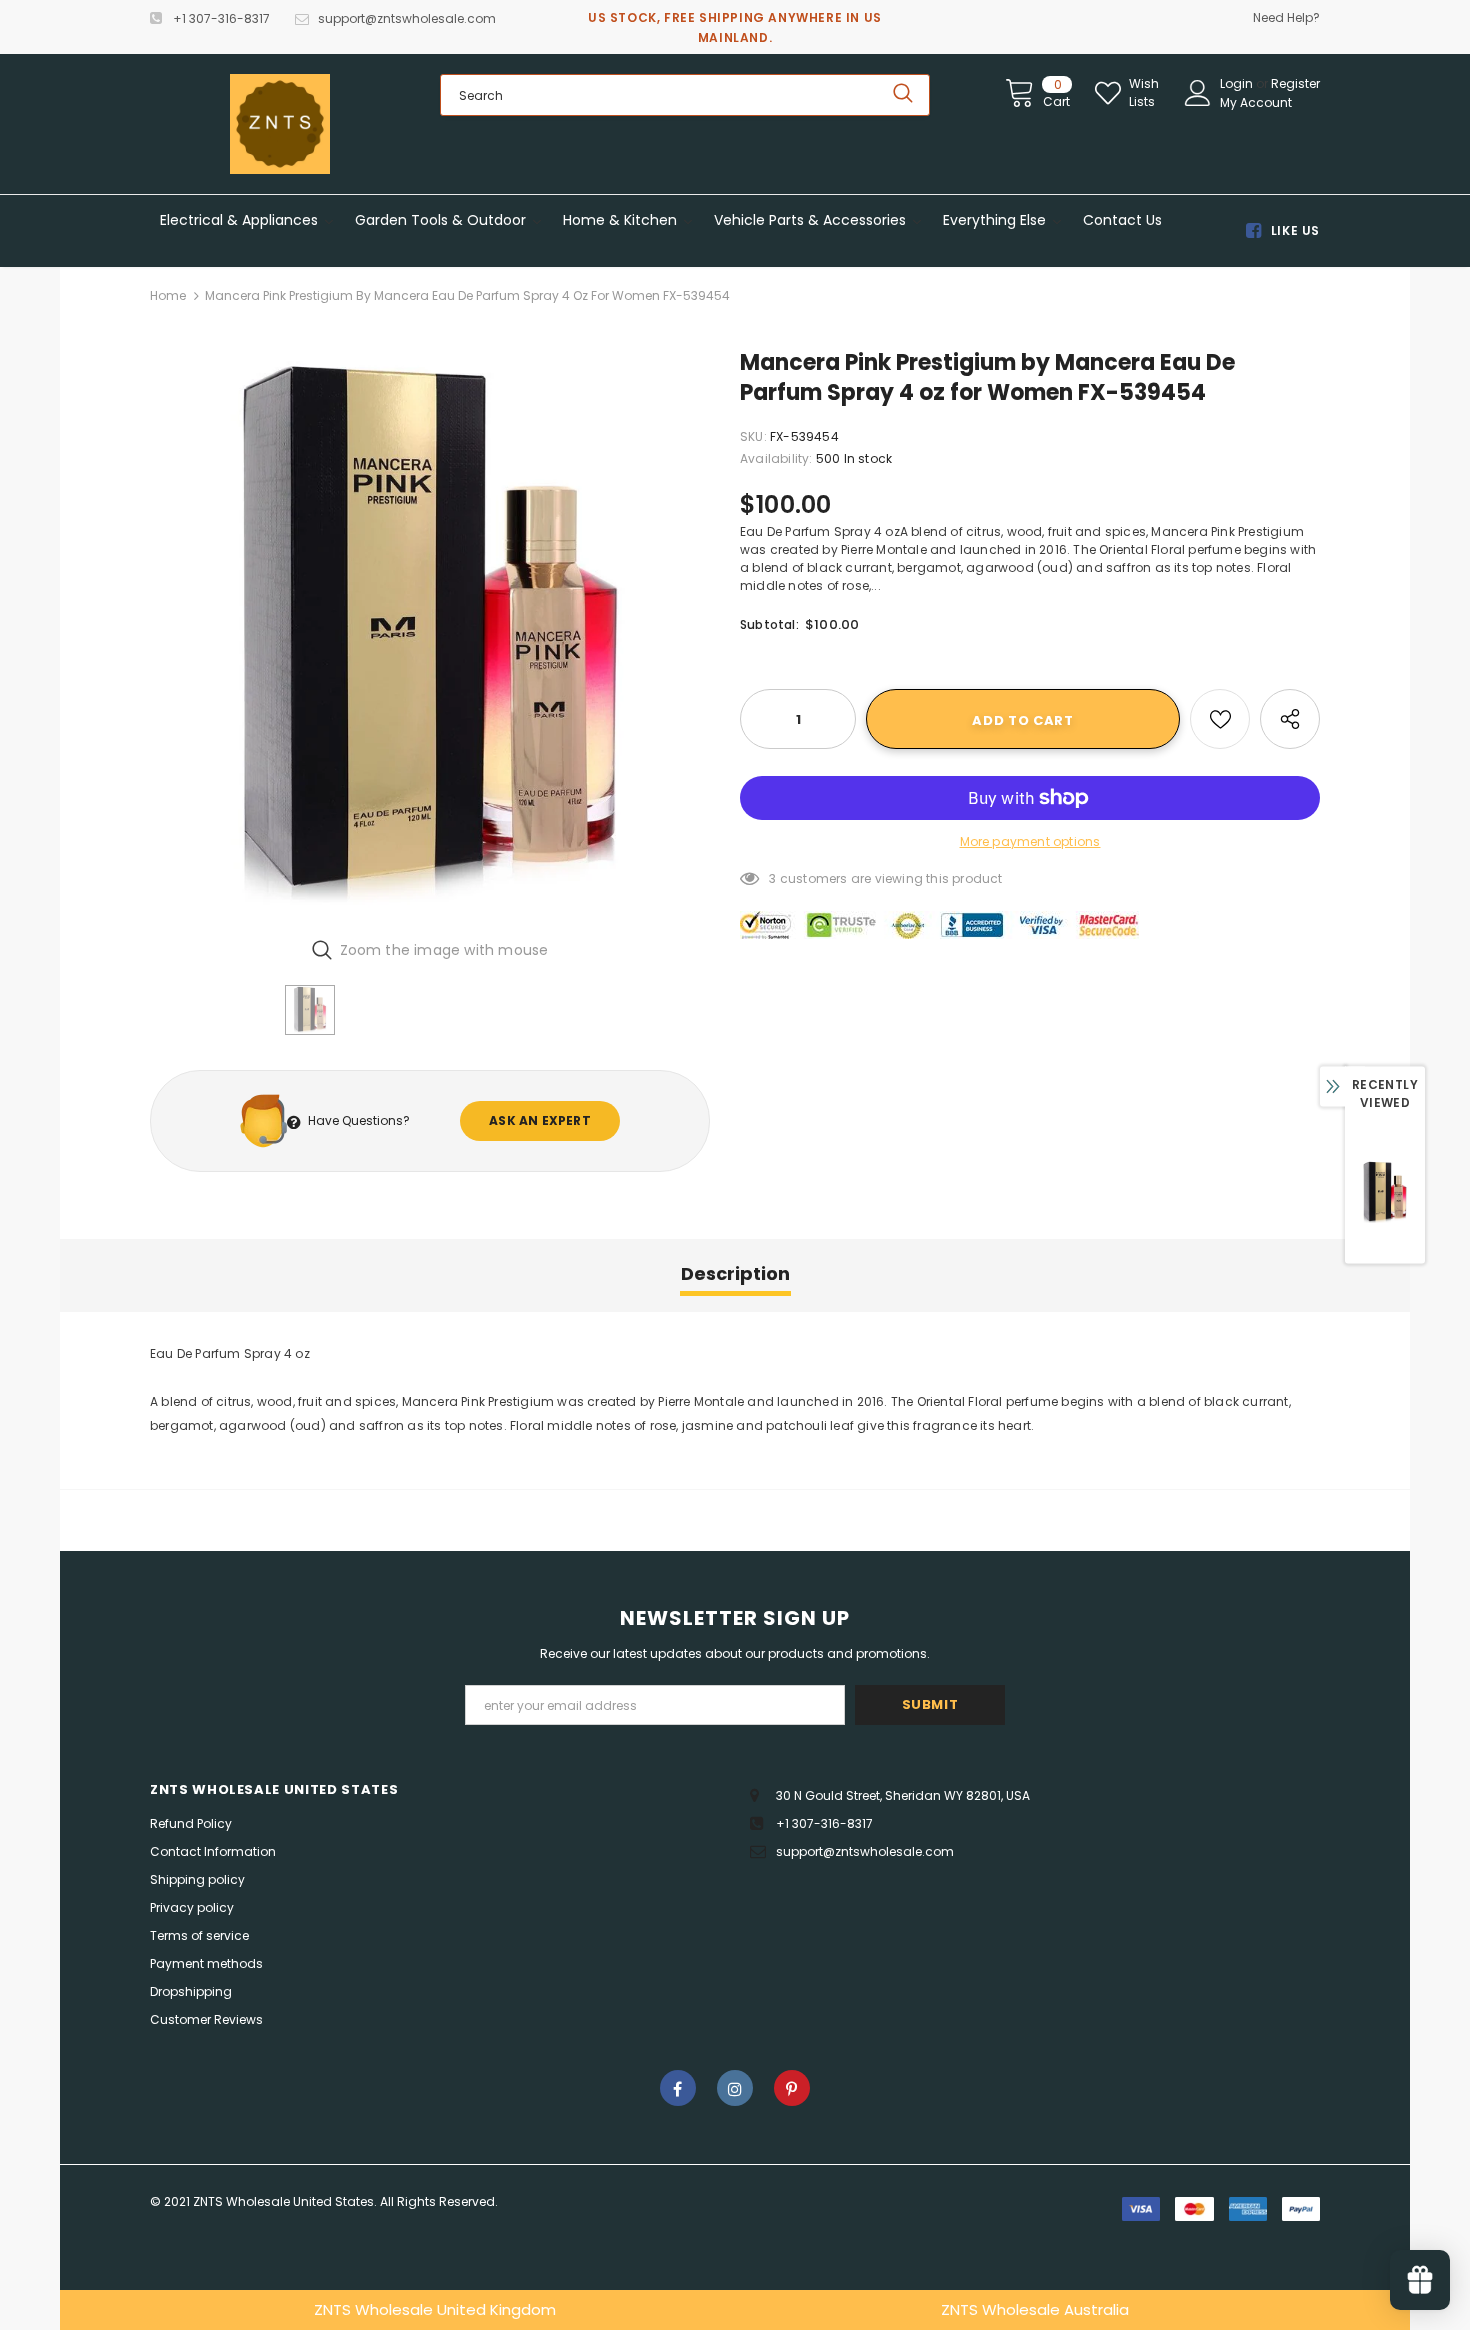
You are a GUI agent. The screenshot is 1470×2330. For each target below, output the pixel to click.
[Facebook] (678, 2088)
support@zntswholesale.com (407, 18)
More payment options (1030, 841)
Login (1238, 83)
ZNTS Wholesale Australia (1035, 2309)
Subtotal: (769, 624)
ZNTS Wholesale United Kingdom (435, 2309)
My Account (1256, 102)
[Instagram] (735, 2088)
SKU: (753, 436)
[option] (430, 635)
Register (1295, 83)
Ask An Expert (540, 1120)
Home (168, 295)
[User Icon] (1198, 93)
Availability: (776, 458)
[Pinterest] (792, 2088)
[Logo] (280, 124)
